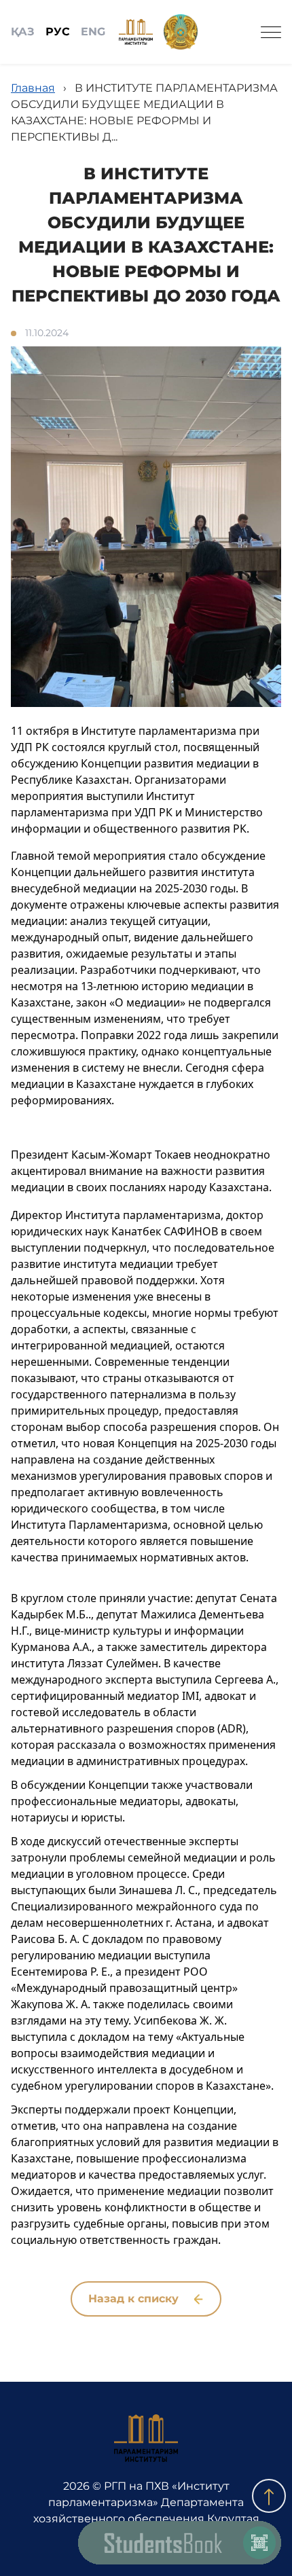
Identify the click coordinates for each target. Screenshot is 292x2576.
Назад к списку (135, 2299)
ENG (93, 32)
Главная (33, 88)
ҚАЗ (23, 32)
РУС (58, 32)
